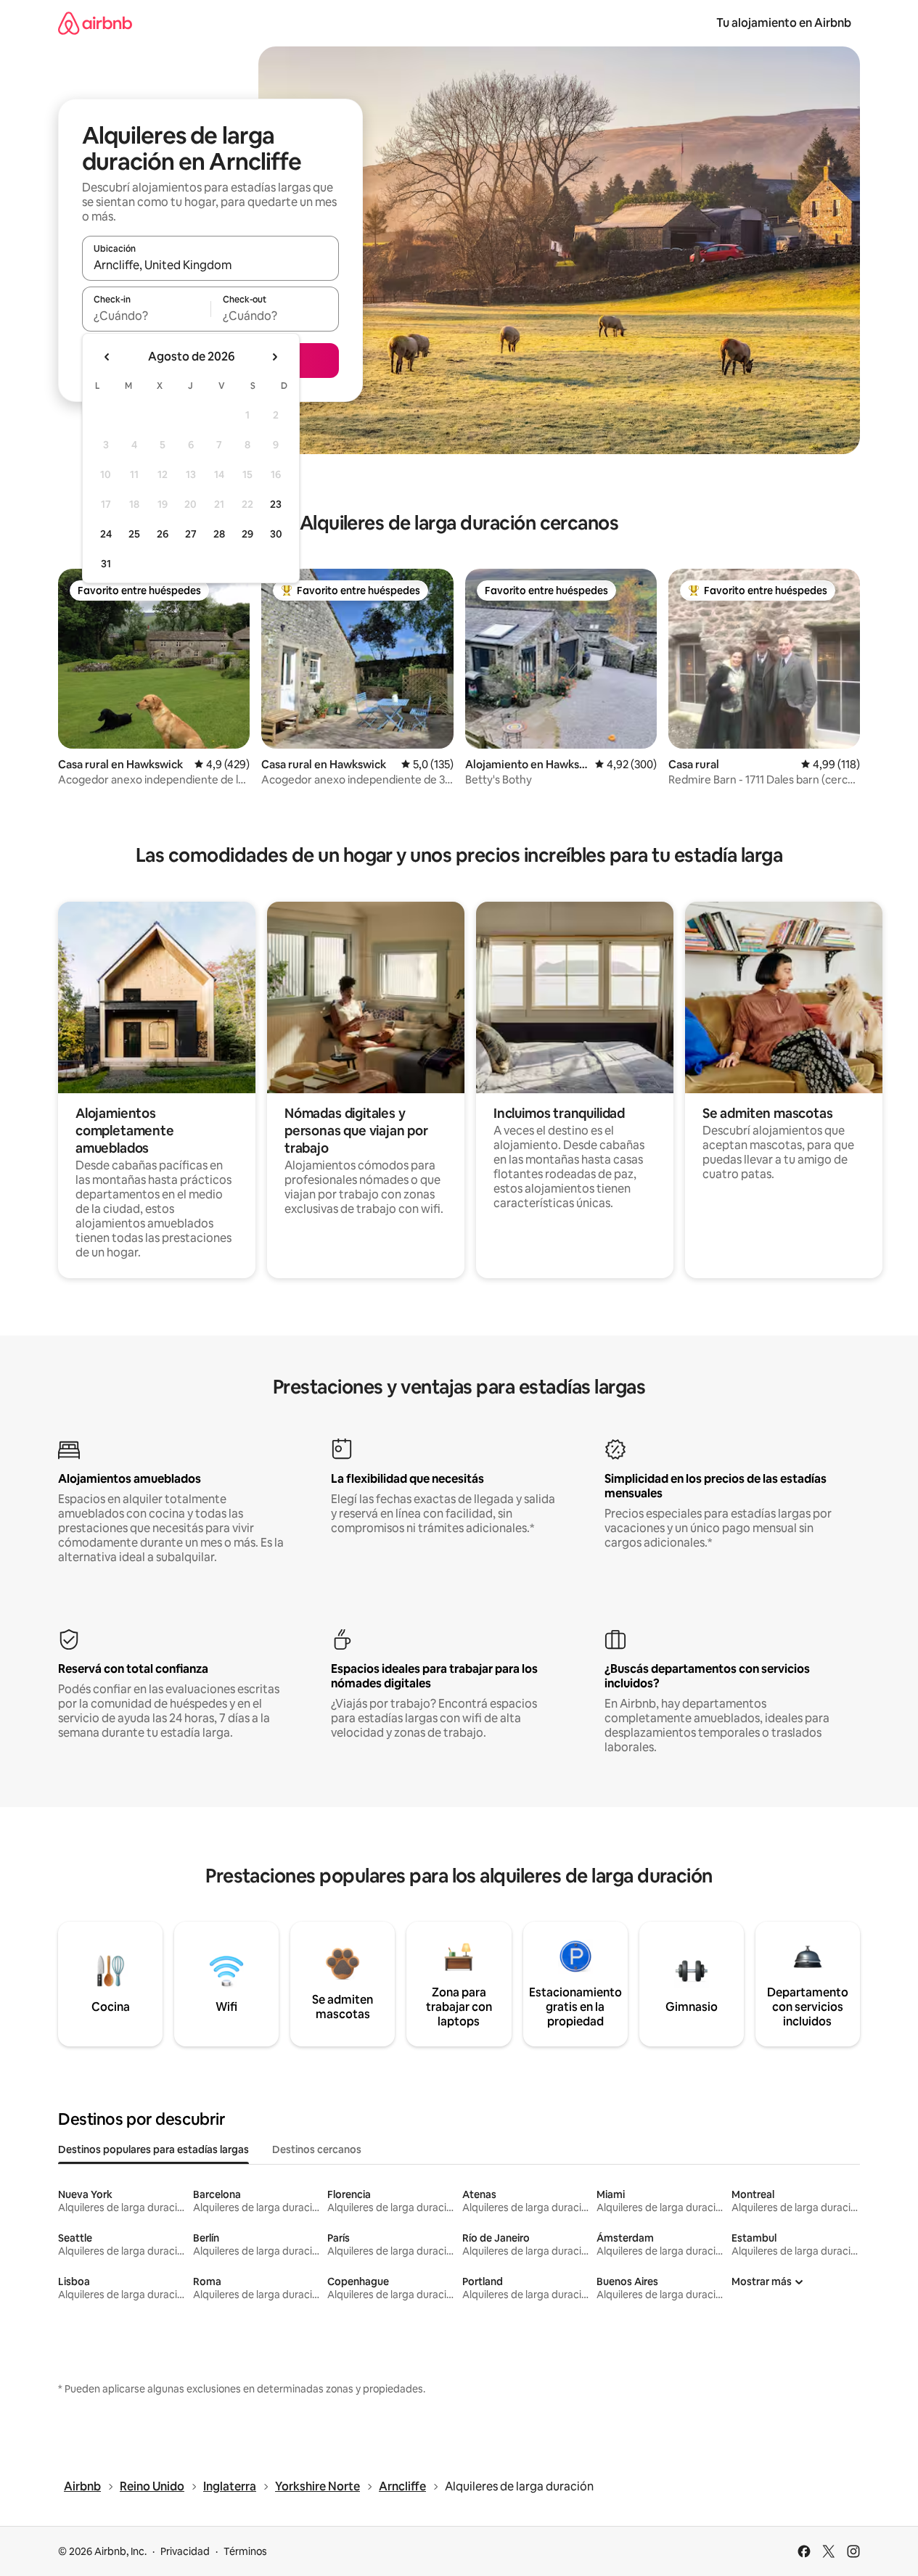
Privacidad (185, 2551)
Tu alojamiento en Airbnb (784, 23)
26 (163, 534)
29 (247, 534)
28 (219, 534)
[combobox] (210, 265)
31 (106, 564)
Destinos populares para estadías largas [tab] (153, 2149)
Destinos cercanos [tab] (317, 2149)
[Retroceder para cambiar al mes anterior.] (107, 357)
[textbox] (146, 316)
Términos (245, 2551)
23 (276, 504)
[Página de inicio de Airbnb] (95, 23)
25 (134, 534)
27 (191, 534)
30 (276, 534)
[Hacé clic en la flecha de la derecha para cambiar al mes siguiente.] (274, 357)
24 (106, 534)
